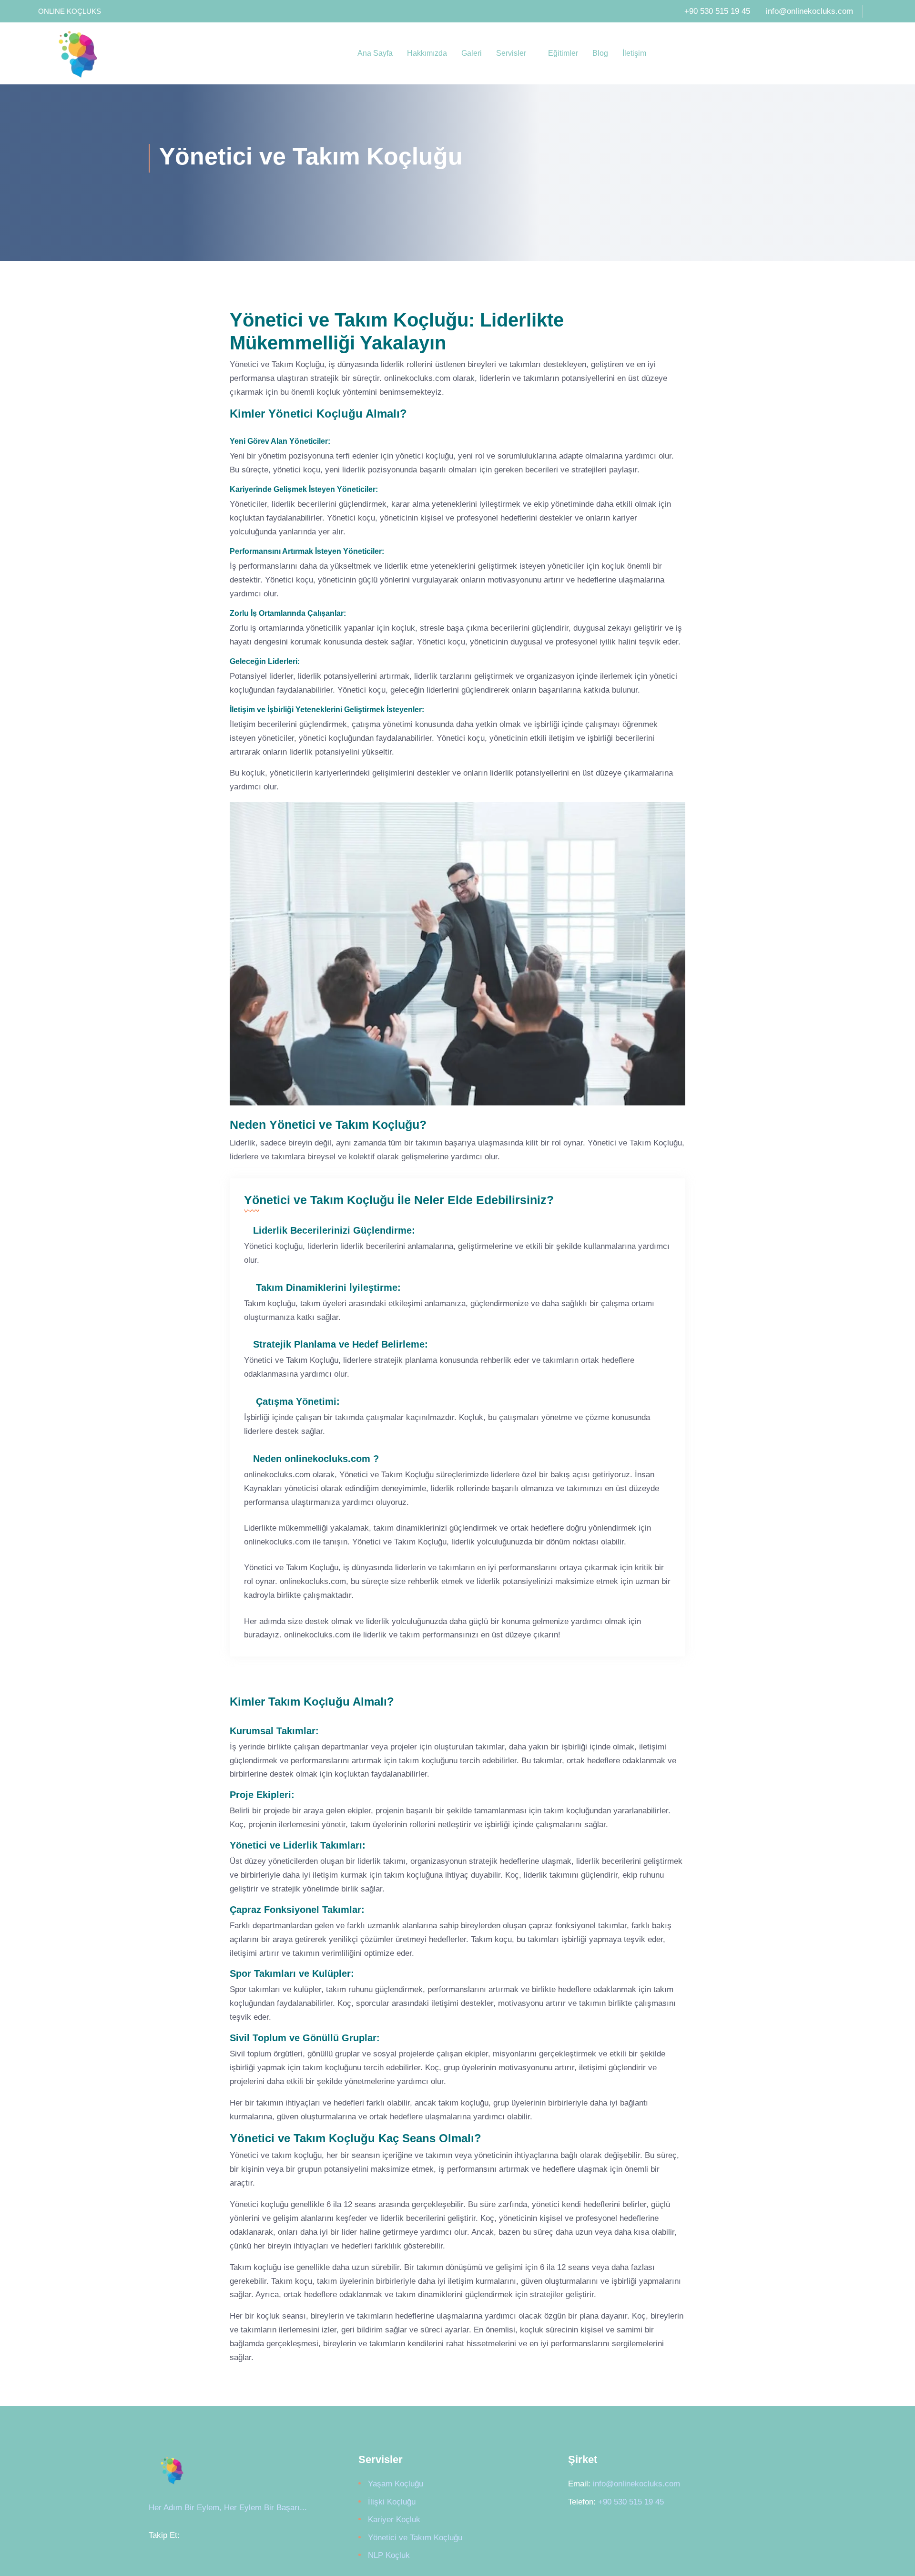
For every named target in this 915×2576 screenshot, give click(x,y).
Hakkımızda (427, 53)
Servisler (512, 53)
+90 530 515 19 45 (717, 11)
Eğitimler (563, 53)
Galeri (472, 53)
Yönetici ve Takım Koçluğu (415, 2538)
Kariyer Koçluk (394, 2520)
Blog (600, 53)
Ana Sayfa (375, 53)
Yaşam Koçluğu (396, 2484)
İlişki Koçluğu (392, 2502)
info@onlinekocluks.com (809, 11)
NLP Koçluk (389, 2555)
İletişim (634, 53)
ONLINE (51, 11)
